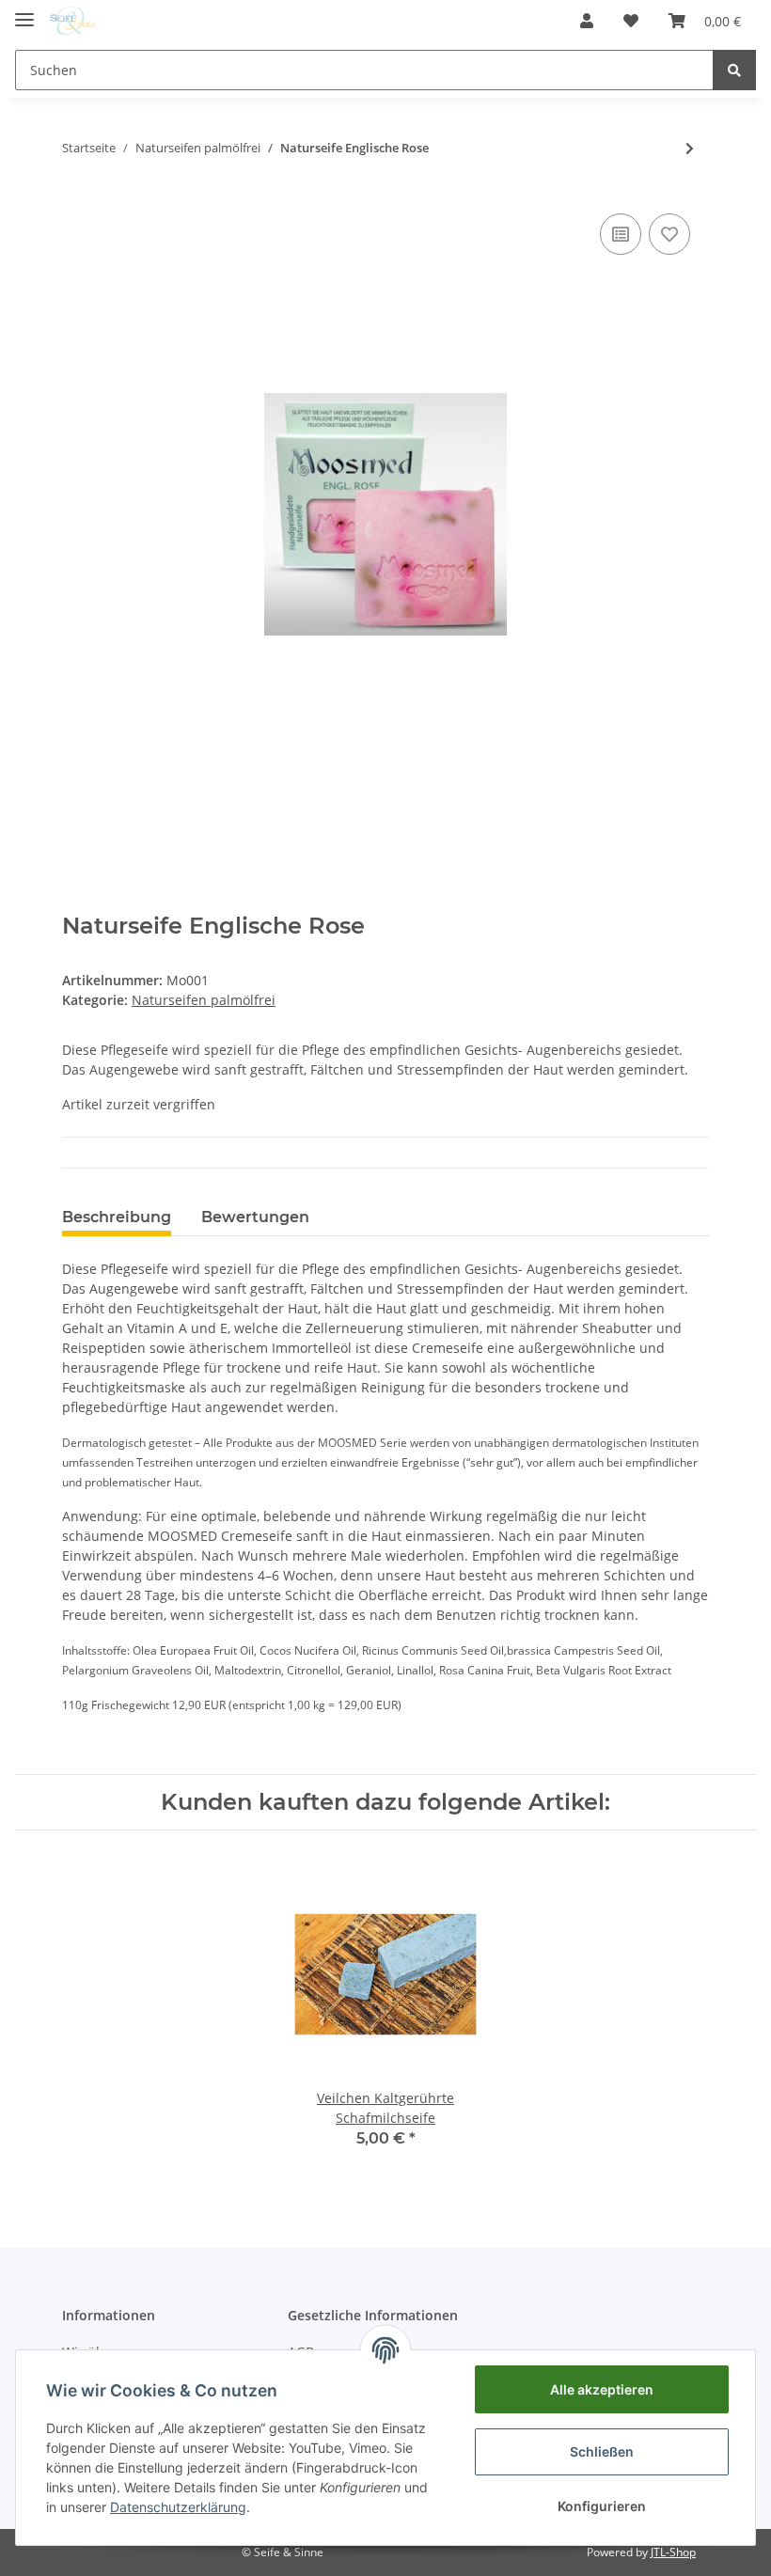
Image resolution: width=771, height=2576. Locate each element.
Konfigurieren (602, 2506)
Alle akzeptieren (602, 2389)
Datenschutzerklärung (178, 2507)
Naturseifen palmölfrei (204, 1000)
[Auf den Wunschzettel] (669, 234)
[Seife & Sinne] (73, 21)
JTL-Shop (673, 2552)
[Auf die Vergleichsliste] (621, 234)
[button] (587, 21)
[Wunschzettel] (631, 21)
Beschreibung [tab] (117, 1217)
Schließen (602, 2451)
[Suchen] (734, 70)
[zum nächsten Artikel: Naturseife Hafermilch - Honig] (690, 148)
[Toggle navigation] (24, 12)
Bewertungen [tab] (255, 1217)
